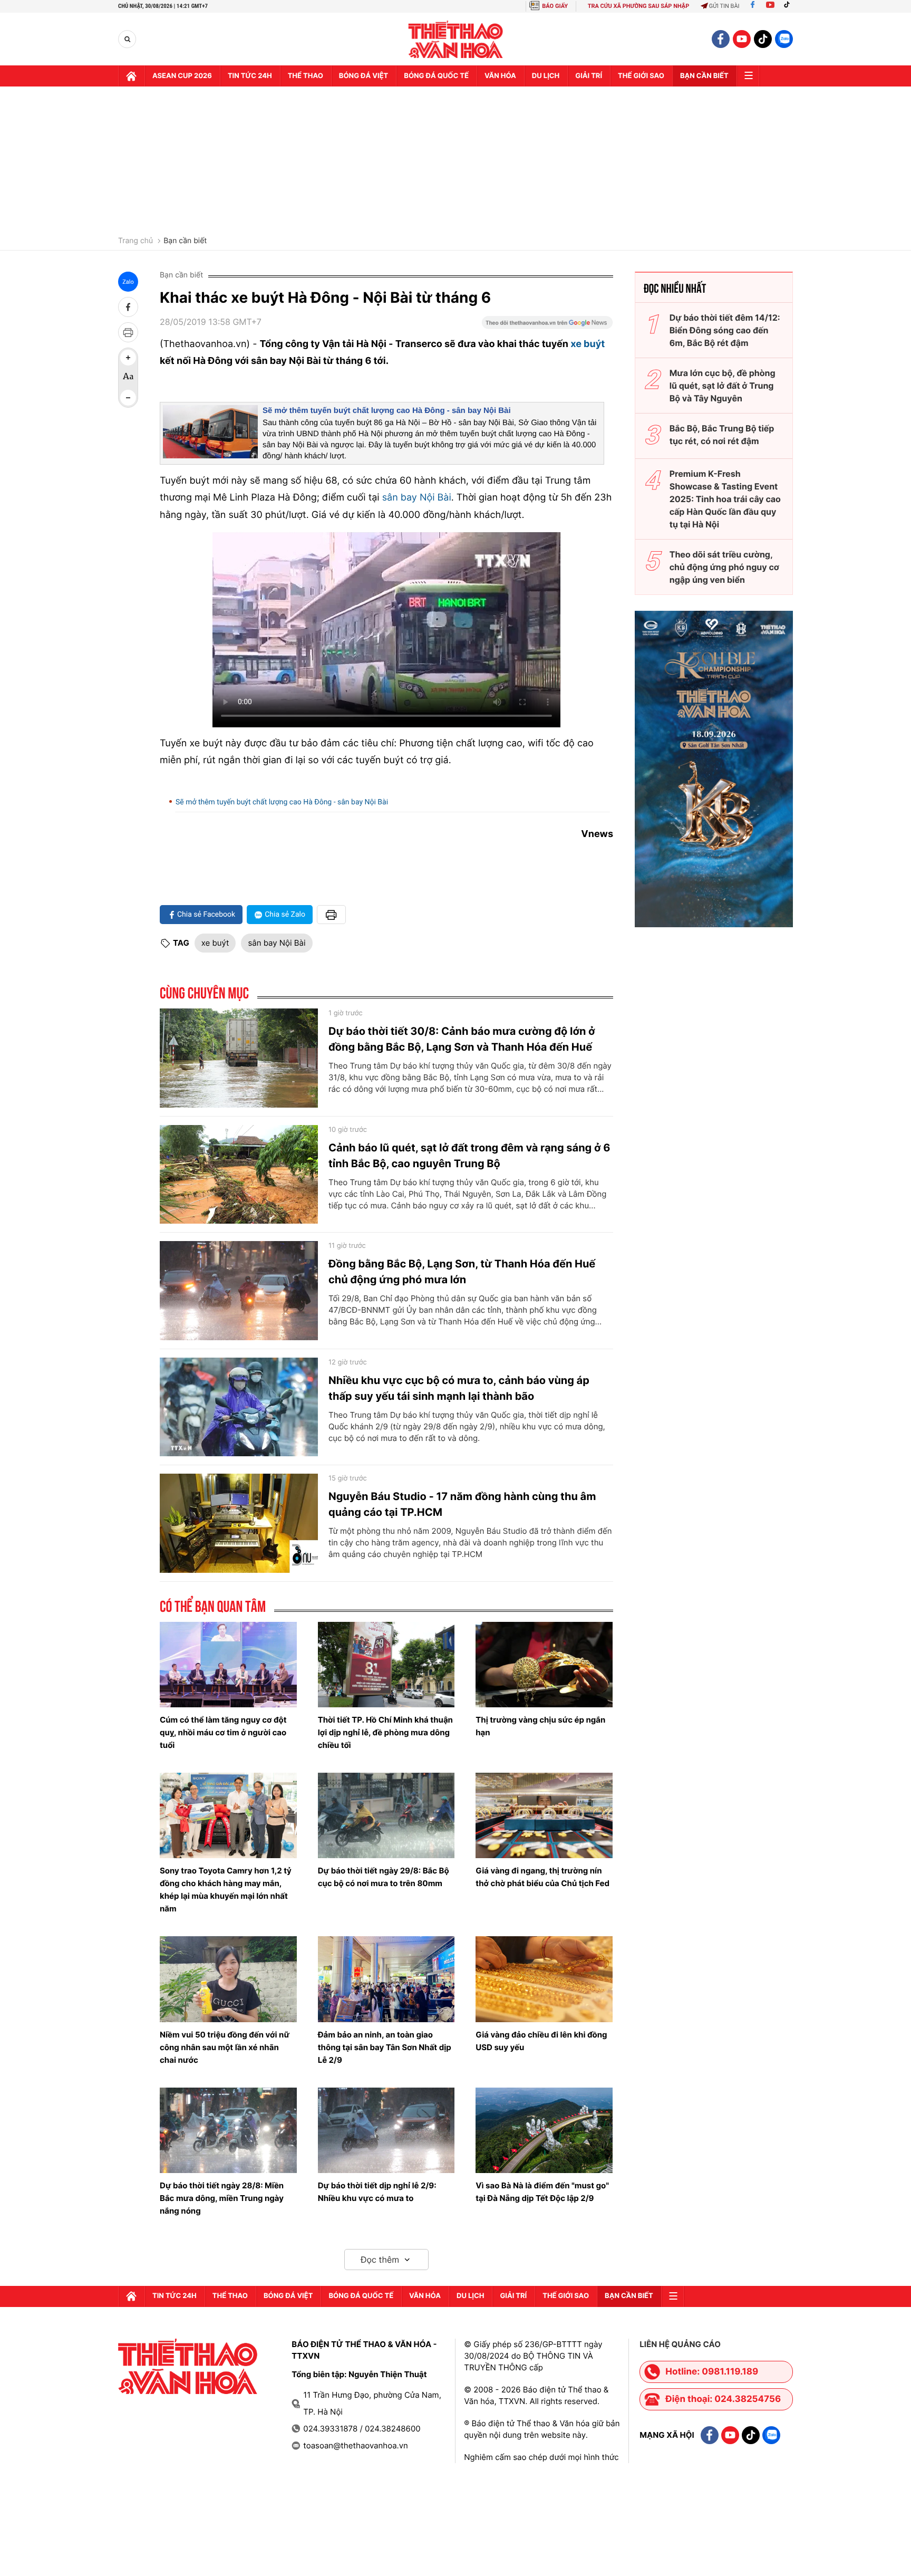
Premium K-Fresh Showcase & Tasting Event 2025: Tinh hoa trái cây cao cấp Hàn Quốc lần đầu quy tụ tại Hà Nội (725, 499)
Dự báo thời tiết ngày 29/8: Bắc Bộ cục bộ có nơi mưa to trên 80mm (384, 1877)
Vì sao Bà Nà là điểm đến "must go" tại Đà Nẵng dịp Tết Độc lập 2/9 (542, 2192)
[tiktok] (763, 39)
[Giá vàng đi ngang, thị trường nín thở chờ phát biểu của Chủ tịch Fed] (544, 1815)
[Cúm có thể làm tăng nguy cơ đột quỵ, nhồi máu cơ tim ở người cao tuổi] (228, 1665)
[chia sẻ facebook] (128, 307)
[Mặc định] (128, 378)
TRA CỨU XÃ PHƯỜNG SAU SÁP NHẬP (639, 6)
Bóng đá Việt (364, 76)
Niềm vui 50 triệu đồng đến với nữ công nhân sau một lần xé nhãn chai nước (225, 2047)
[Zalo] (784, 39)
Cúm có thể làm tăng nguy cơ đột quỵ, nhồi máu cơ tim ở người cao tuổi (223, 1732)
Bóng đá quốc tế (436, 76)
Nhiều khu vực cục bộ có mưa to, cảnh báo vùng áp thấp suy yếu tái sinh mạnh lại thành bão (459, 1388)
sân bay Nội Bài (417, 498)
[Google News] (547, 326)
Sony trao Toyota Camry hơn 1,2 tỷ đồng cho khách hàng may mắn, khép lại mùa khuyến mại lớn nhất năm (226, 1890)
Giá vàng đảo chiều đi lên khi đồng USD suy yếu (541, 2041)
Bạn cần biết (704, 76)
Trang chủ (135, 241)
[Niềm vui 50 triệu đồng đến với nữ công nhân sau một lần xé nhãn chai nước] (228, 1979)
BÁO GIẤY (555, 6)
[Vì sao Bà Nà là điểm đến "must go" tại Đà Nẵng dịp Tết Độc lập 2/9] (544, 2130)
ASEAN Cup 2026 (182, 76)
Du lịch (546, 76)
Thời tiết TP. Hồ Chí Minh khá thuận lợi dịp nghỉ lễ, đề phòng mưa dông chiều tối (385, 1732)
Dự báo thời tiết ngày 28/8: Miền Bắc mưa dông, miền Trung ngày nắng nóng (222, 2198)
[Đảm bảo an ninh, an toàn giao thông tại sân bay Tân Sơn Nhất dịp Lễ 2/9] (386, 1979)
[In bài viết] (128, 332)
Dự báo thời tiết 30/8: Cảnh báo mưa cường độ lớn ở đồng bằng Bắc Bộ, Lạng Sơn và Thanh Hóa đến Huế (462, 1039)
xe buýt (588, 344)
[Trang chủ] (131, 76)
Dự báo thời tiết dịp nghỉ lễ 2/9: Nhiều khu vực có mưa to (377, 2192)
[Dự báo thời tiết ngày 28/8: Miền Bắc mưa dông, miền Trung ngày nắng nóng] (228, 2130)
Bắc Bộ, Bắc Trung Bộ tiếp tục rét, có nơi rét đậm (722, 435)
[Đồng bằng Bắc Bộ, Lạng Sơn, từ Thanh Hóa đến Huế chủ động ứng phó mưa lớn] (239, 1291)
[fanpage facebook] (721, 39)
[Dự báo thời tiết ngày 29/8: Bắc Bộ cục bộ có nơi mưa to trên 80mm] (386, 1815)
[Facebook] (753, 6)
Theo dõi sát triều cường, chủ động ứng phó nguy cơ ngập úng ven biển (724, 567)
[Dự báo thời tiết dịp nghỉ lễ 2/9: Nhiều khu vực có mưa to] (386, 2130)
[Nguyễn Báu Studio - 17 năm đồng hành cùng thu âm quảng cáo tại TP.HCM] (239, 1523)
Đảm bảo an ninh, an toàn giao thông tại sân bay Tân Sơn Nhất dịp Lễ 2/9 (385, 2047)
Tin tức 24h (250, 76)
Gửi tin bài (724, 6)
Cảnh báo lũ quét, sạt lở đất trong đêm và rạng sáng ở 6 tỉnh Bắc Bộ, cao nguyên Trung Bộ (469, 1156)
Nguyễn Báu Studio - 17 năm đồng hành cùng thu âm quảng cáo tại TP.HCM (462, 1504)
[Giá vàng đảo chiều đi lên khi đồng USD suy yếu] (544, 1979)
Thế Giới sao (641, 76)
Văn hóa (500, 76)
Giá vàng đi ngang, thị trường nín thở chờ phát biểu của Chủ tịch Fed (542, 1877)
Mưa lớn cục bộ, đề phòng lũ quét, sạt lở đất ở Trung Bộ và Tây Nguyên (723, 386)
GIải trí (589, 76)
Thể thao (306, 76)
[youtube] (742, 39)
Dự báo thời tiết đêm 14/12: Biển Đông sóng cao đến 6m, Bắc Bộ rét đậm (725, 330)
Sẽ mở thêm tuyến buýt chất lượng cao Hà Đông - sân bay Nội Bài (387, 411)
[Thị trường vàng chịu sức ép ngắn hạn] (544, 1665)
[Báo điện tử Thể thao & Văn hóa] (456, 39)
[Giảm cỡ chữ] (128, 398)
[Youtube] (770, 6)
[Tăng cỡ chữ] (128, 358)
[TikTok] (789, 6)
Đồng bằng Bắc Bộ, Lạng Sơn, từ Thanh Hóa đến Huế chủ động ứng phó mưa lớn (462, 1272)
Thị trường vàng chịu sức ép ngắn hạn (540, 1726)
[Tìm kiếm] (127, 39)
